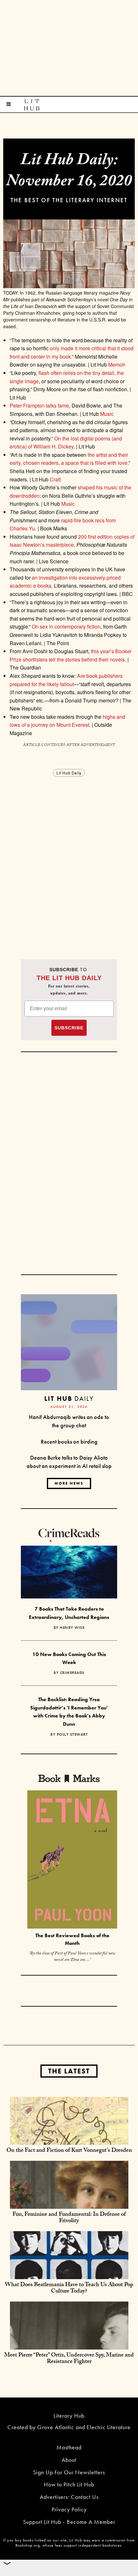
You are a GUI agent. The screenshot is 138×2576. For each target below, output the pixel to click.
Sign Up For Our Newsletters (69, 2472)
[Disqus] (69, 858)
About (69, 2460)
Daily (69, 1398)
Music (107, 414)
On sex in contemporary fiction (65, 626)
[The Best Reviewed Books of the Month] (72, 1860)
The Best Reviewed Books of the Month (72, 1939)
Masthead (69, 2447)
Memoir (117, 365)
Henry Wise (72, 1628)
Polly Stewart (72, 1734)
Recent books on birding (69, 1442)
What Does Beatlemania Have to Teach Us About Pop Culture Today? (69, 2289)
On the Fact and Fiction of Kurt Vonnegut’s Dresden (69, 2151)
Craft (55, 479)
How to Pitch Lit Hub (69, 2484)
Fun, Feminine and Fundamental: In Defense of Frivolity (69, 2218)
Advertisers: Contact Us (69, 2497)
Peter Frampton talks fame (39, 405)
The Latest (69, 2071)
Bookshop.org (28, 2545)
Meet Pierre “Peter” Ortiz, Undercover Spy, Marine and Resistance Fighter (69, 2359)
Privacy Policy (69, 2509)
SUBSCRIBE (69, 1028)
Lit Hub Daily (69, 773)
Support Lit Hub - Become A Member (69, 2522)
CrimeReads (72, 1673)
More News (69, 1483)
